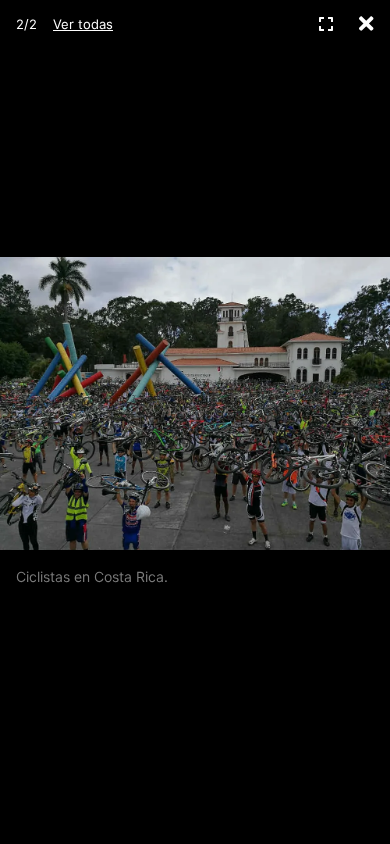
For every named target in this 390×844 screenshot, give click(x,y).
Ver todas (83, 24)
